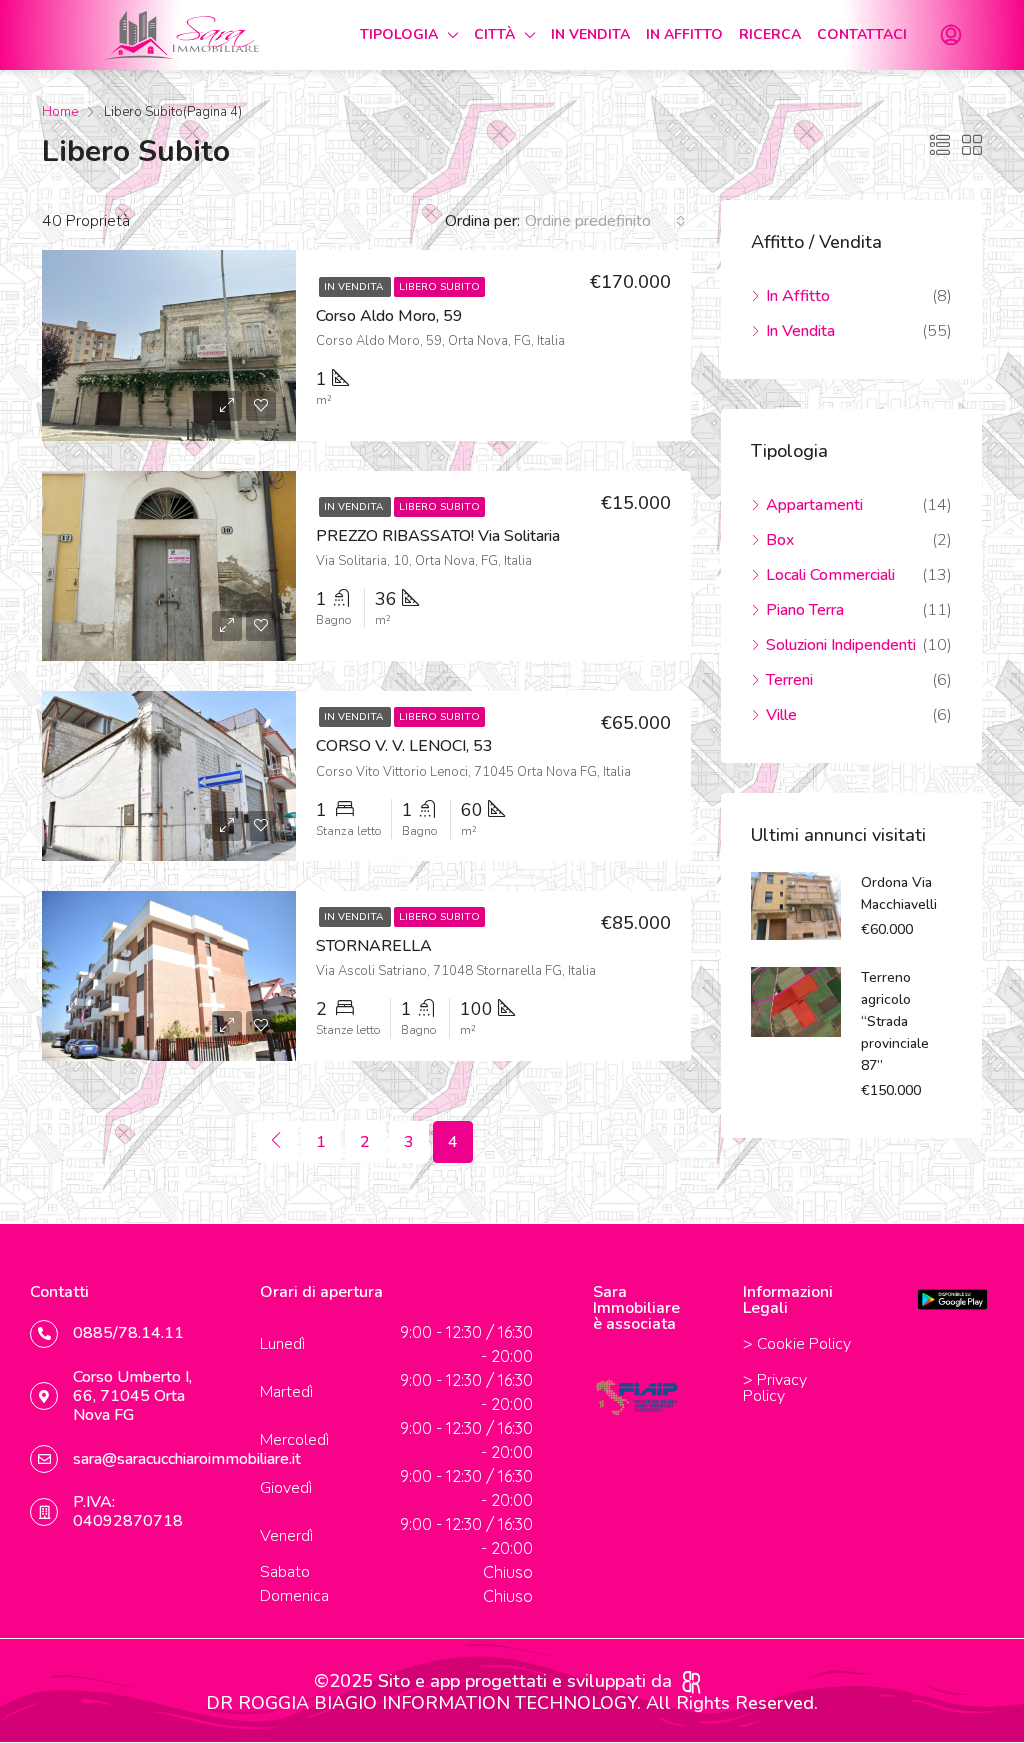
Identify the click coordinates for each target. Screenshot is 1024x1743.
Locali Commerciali (830, 575)
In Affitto (798, 296)
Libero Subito (439, 287)
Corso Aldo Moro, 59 (389, 316)
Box (780, 540)
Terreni (789, 680)
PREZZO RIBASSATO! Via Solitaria (438, 536)
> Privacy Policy (775, 1388)
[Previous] (277, 1142)
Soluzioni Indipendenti (841, 645)
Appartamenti (814, 505)
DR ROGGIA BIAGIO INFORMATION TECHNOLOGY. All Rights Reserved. (512, 1703)
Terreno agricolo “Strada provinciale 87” (895, 1021)
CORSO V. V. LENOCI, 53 (404, 746)
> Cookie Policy (797, 1344)
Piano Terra (805, 610)
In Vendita (355, 287)
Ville (781, 715)
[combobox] (605, 221)
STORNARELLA (374, 946)
